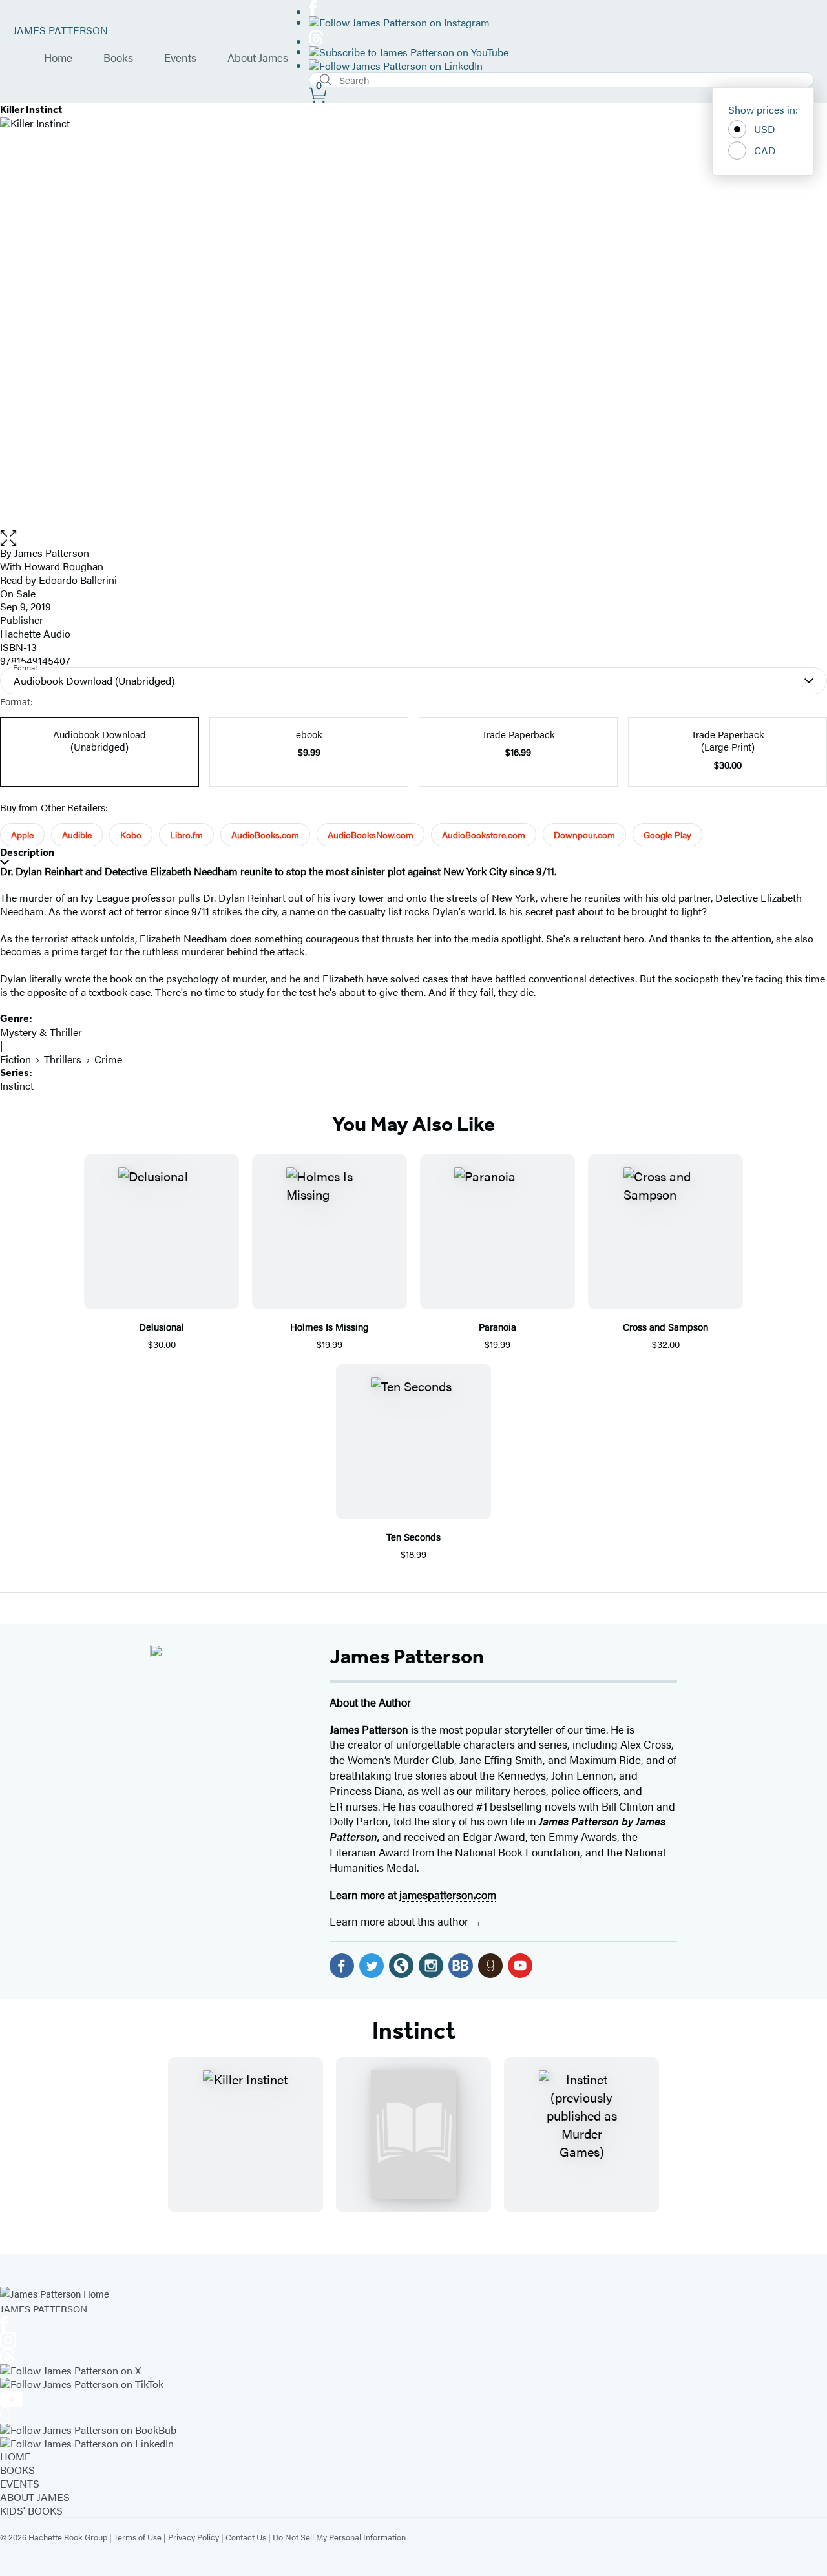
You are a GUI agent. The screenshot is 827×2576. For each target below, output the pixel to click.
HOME (16, 2456)
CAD (765, 150)
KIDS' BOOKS (31, 2510)
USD (765, 129)
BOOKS (17, 2470)
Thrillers (63, 1059)
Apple (22, 835)
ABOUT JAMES (35, 2497)
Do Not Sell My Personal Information (339, 2537)
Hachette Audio (35, 633)
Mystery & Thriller (41, 1032)
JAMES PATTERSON (60, 30)
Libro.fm (186, 835)
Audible (77, 835)
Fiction (16, 1059)
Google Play (667, 835)
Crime (108, 1059)
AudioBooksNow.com (371, 835)
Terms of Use (138, 2537)
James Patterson (407, 1656)
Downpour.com (584, 835)
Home (58, 58)
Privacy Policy (194, 2537)
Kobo (131, 835)
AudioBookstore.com (484, 835)
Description (27, 852)
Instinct (17, 1085)
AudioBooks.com (265, 835)
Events (180, 58)
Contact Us (246, 2537)
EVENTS (20, 2483)
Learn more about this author (400, 1921)
